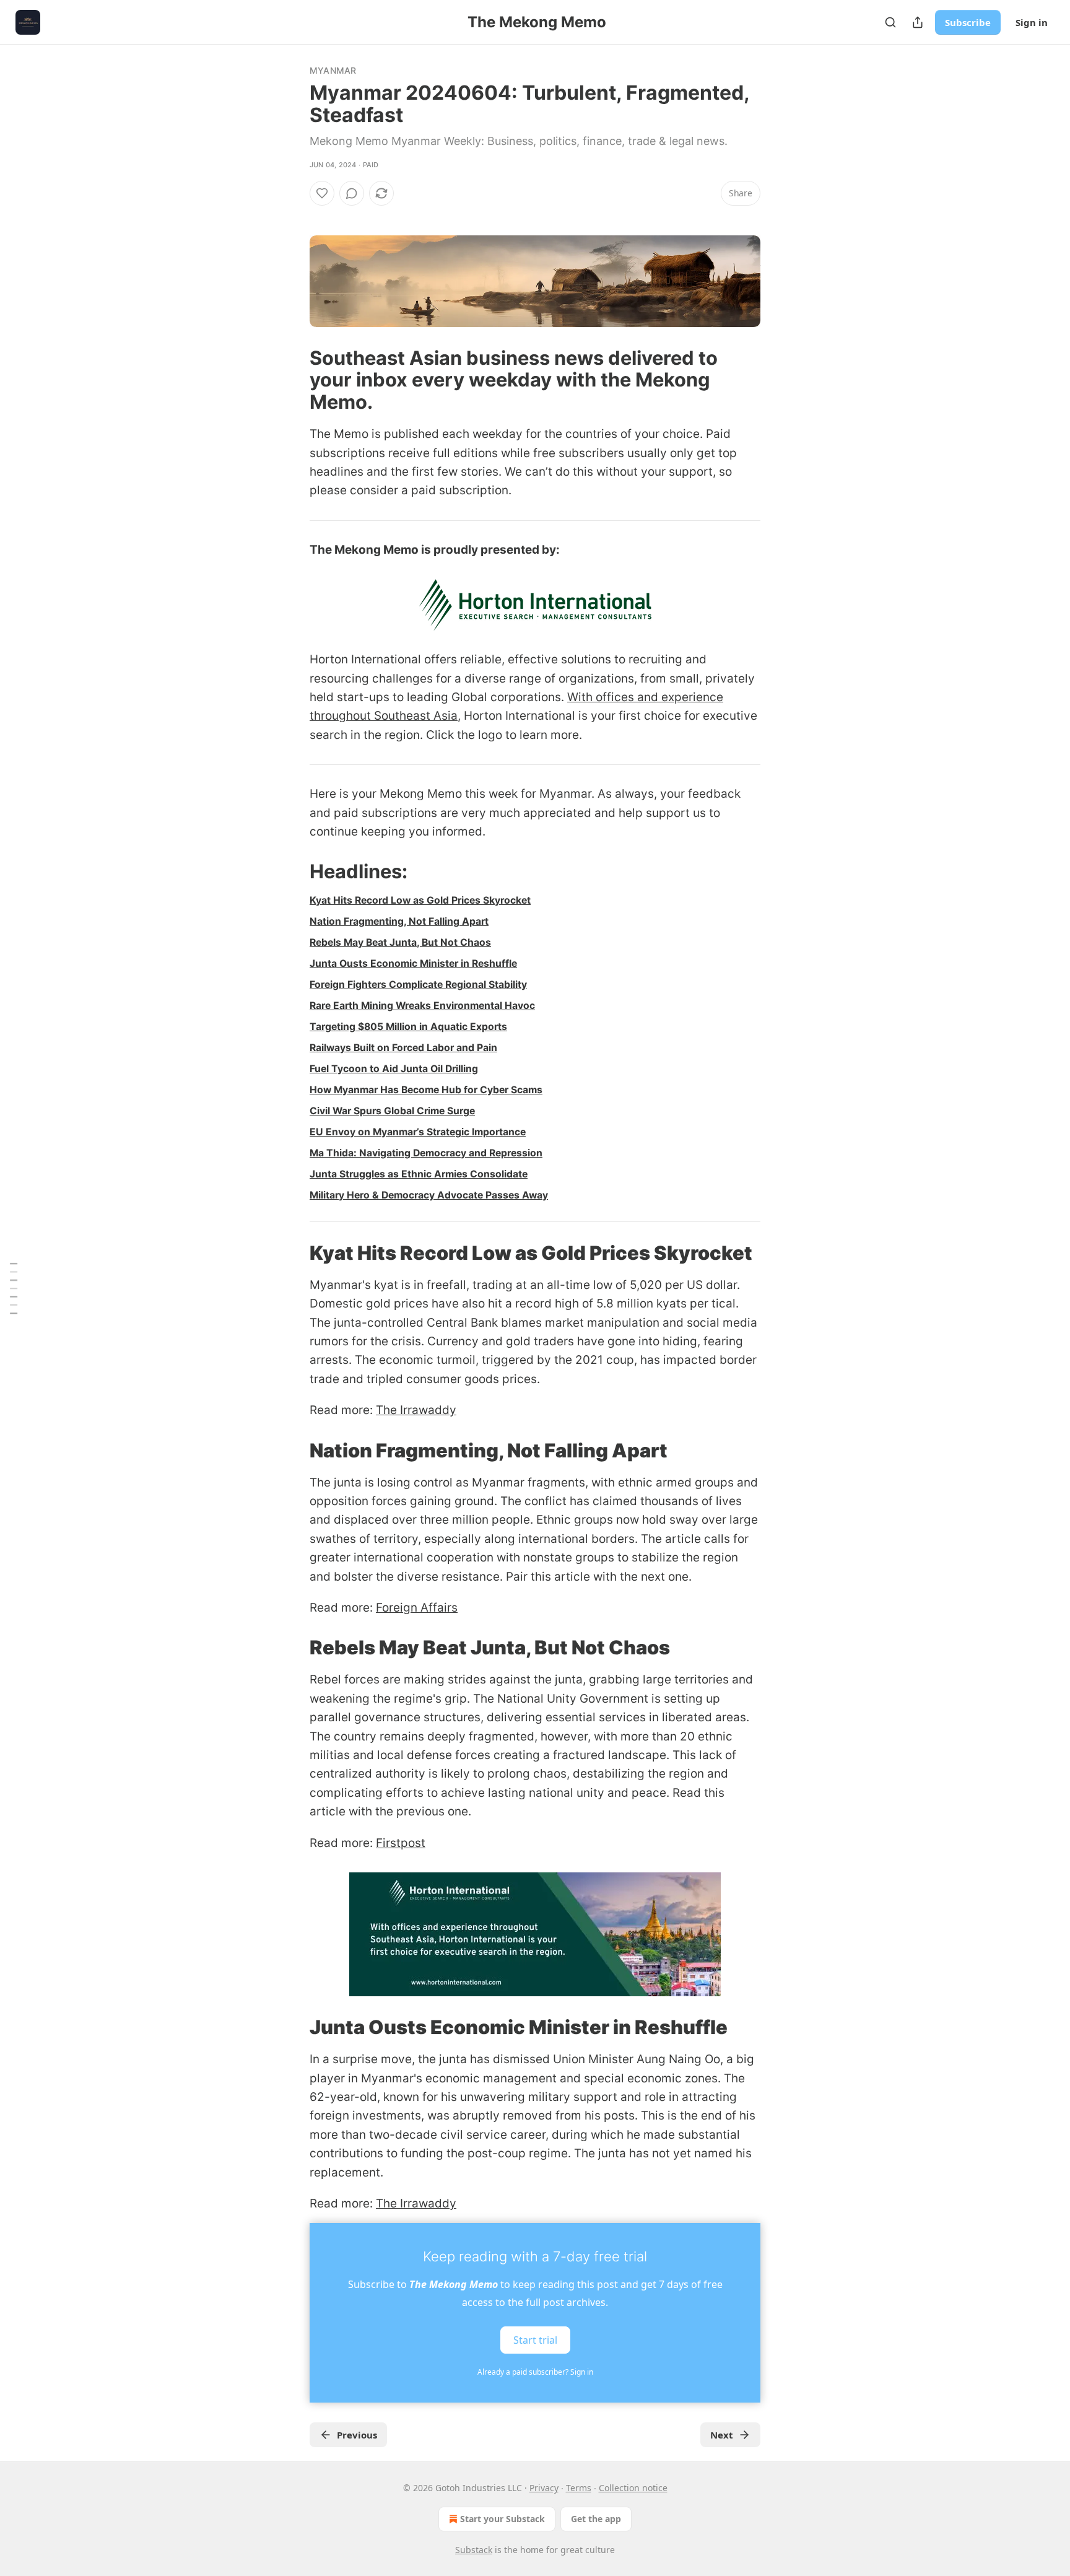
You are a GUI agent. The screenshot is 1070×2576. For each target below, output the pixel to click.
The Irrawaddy (416, 1410)
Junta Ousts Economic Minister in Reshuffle (413, 963)
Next (722, 2435)
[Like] (322, 193)
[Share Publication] (918, 22)
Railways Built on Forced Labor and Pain (403, 1048)
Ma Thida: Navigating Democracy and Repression (426, 1153)
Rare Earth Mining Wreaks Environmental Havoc (422, 1006)
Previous (357, 2435)
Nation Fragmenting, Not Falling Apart (399, 921)
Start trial (535, 2340)
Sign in (1032, 22)
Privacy (544, 2488)
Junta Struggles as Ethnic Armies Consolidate (419, 1174)
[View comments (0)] (352, 193)
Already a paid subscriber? (535, 2372)
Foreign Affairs (417, 1608)
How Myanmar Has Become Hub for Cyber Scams (426, 1090)
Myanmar (333, 70)
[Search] (890, 22)
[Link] (292, 380)
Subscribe (968, 22)
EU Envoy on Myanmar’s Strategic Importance (418, 1132)
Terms (579, 2488)
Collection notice (633, 2488)
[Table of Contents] (14, 1288)
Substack (474, 2550)
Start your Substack (502, 2519)
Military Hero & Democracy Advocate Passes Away (429, 1195)
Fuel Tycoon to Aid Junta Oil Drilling (394, 1069)
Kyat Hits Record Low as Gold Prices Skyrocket (420, 900)
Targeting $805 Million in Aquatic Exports (408, 1027)
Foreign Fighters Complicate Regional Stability (418, 985)
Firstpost (401, 1843)
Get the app (596, 2519)
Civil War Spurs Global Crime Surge (392, 1111)
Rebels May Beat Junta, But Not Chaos (400, 942)
